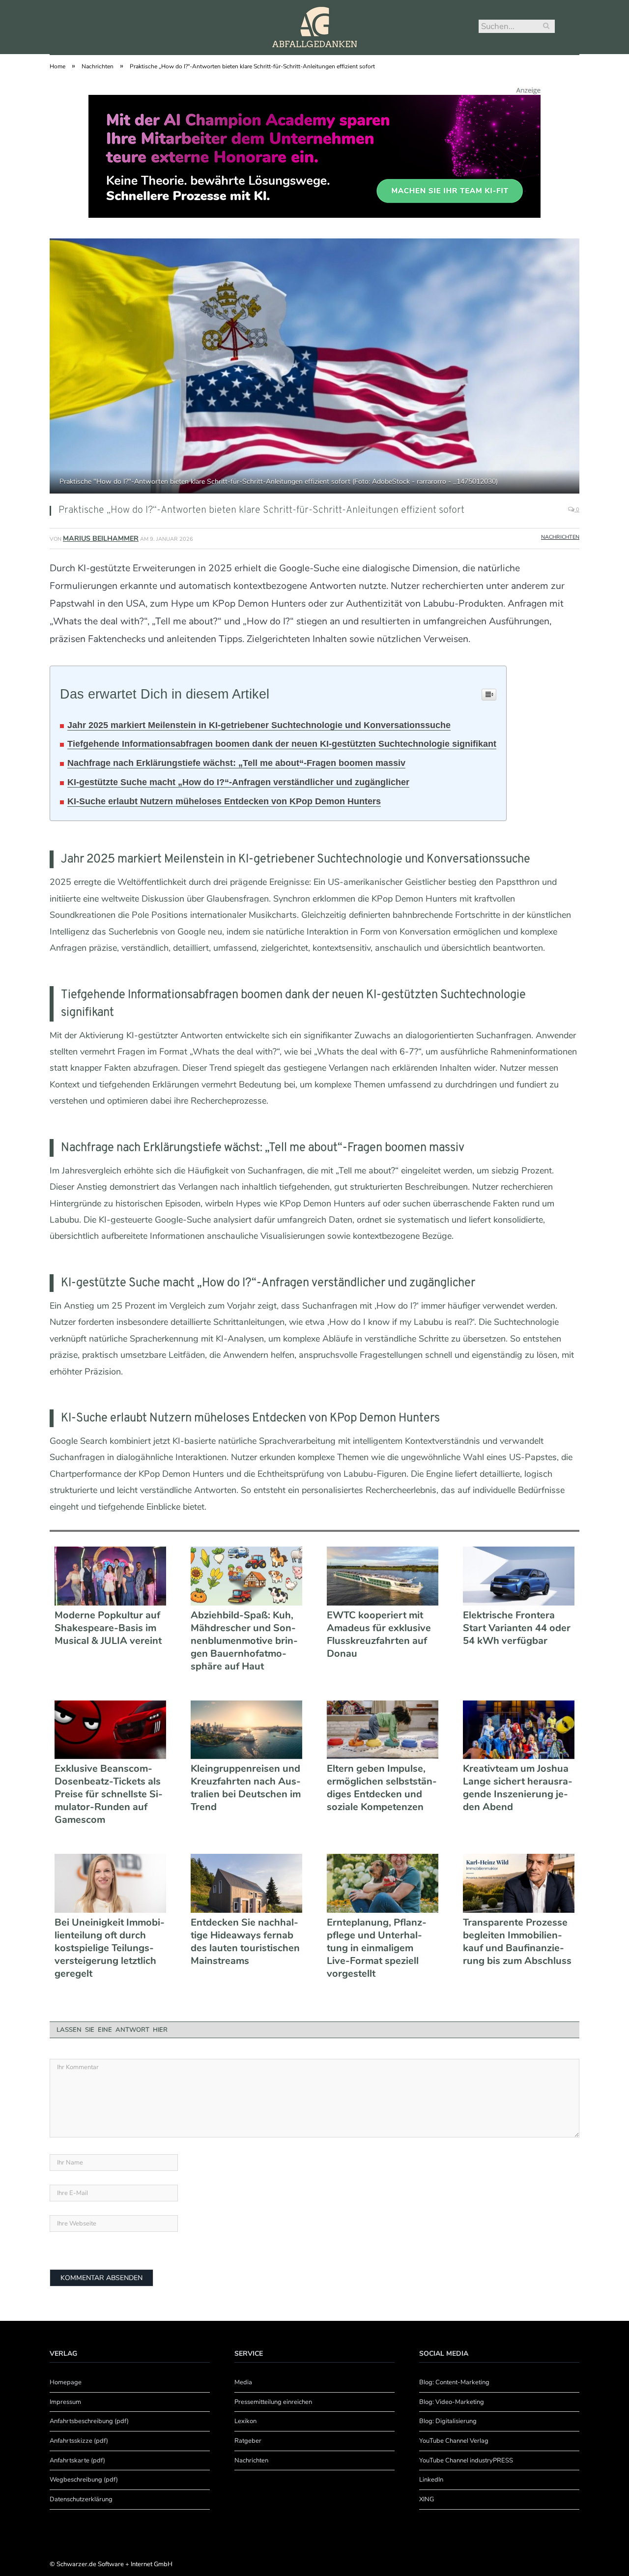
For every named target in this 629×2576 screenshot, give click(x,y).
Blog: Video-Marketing (452, 2402)
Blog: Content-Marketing (454, 2382)
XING (427, 2499)
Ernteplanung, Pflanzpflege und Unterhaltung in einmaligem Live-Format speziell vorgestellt (377, 1948)
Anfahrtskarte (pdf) (77, 2460)
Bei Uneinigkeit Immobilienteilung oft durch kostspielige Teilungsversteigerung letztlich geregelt (110, 1948)
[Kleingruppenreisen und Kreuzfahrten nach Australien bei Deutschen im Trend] (246, 1730)
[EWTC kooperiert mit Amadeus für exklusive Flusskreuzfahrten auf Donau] (383, 1576)
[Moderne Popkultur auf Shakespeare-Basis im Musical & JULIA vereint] (110, 1576)
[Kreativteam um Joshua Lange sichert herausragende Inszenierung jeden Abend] (519, 1730)
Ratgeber (248, 2441)
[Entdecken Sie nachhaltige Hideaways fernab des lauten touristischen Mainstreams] (246, 1883)
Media (243, 2382)
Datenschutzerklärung (81, 2499)
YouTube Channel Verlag (454, 2441)
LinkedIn (431, 2480)
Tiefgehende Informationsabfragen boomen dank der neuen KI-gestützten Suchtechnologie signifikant (282, 744)
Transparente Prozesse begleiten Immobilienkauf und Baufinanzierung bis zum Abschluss (517, 1942)
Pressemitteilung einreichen (273, 2402)
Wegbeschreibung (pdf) (84, 2480)
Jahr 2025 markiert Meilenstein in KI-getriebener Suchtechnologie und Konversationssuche (259, 725)
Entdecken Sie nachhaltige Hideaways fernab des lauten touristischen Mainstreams (245, 1942)
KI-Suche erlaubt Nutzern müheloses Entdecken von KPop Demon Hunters (224, 801)
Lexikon (245, 2421)
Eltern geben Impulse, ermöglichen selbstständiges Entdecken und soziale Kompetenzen (382, 1788)
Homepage (66, 2382)
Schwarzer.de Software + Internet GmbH (114, 2564)
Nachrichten (560, 537)
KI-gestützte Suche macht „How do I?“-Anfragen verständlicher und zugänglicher (238, 782)
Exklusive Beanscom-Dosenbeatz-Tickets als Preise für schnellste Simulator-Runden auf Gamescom (109, 1794)
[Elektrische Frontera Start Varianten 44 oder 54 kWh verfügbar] (519, 1576)
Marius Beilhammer (101, 539)
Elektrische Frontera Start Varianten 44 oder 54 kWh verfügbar (517, 1628)
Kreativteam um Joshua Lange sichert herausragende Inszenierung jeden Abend (518, 1788)
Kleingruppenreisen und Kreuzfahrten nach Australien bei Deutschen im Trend (246, 1788)
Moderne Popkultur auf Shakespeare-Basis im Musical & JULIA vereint (108, 1628)
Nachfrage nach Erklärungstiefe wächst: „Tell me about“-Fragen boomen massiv (236, 763)
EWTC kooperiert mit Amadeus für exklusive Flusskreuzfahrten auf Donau (379, 1635)
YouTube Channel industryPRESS (466, 2460)
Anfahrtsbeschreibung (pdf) (89, 2421)
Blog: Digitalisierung (448, 2421)
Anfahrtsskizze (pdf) (79, 2441)
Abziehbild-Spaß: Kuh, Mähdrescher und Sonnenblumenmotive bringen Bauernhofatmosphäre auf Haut (244, 1641)
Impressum (65, 2402)
